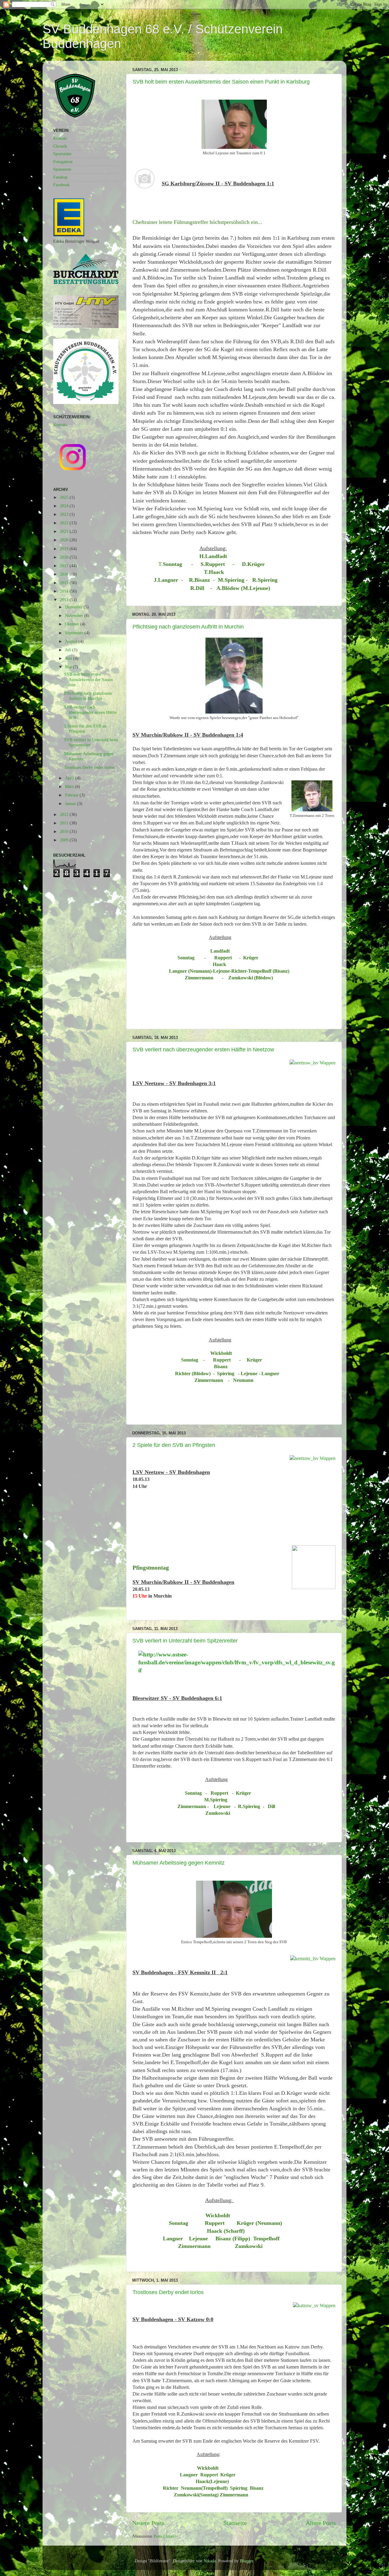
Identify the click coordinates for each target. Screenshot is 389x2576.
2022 (65, 523)
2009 (65, 840)
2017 (65, 566)
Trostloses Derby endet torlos (168, 2292)
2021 (65, 531)
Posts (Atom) (165, 2536)
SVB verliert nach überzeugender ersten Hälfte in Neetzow (203, 1050)
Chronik (60, 146)
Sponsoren (62, 169)
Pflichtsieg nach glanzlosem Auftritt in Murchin (188, 627)
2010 (65, 831)
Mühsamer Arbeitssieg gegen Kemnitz (179, 1863)
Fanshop (60, 177)
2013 (65, 600)
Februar (72, 795)
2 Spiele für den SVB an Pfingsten (174, 1445)
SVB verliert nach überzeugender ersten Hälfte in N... (90, 712)
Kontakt (60, 138)
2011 (65, 823)
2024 (65, 506)
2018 (65, 557)
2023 (65, 514)
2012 (65, 814)
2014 (65, 591)
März (70, 786)
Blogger (246, 2561)
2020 (65, 540)
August (72, 641)
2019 (65, 549)
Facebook (61, 185)
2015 (65, 583)
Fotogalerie (63, 162)
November (75, 615)
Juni (69, 658)
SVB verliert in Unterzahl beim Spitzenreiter (185, 1641)
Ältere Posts (321, 2523)
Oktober (73, 624)
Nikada (210, 2561)
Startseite (235, 2523)
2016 (65, 574)
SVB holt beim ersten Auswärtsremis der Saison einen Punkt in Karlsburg (221, 82)
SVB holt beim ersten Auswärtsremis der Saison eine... (89, 679)
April (70, 778)
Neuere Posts (148, 2523)
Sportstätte (62, 154)
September (75, 633)
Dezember (74, 607)
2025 (65, 497)
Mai (69, 667)
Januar (71, 803)
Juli (69, 650)
